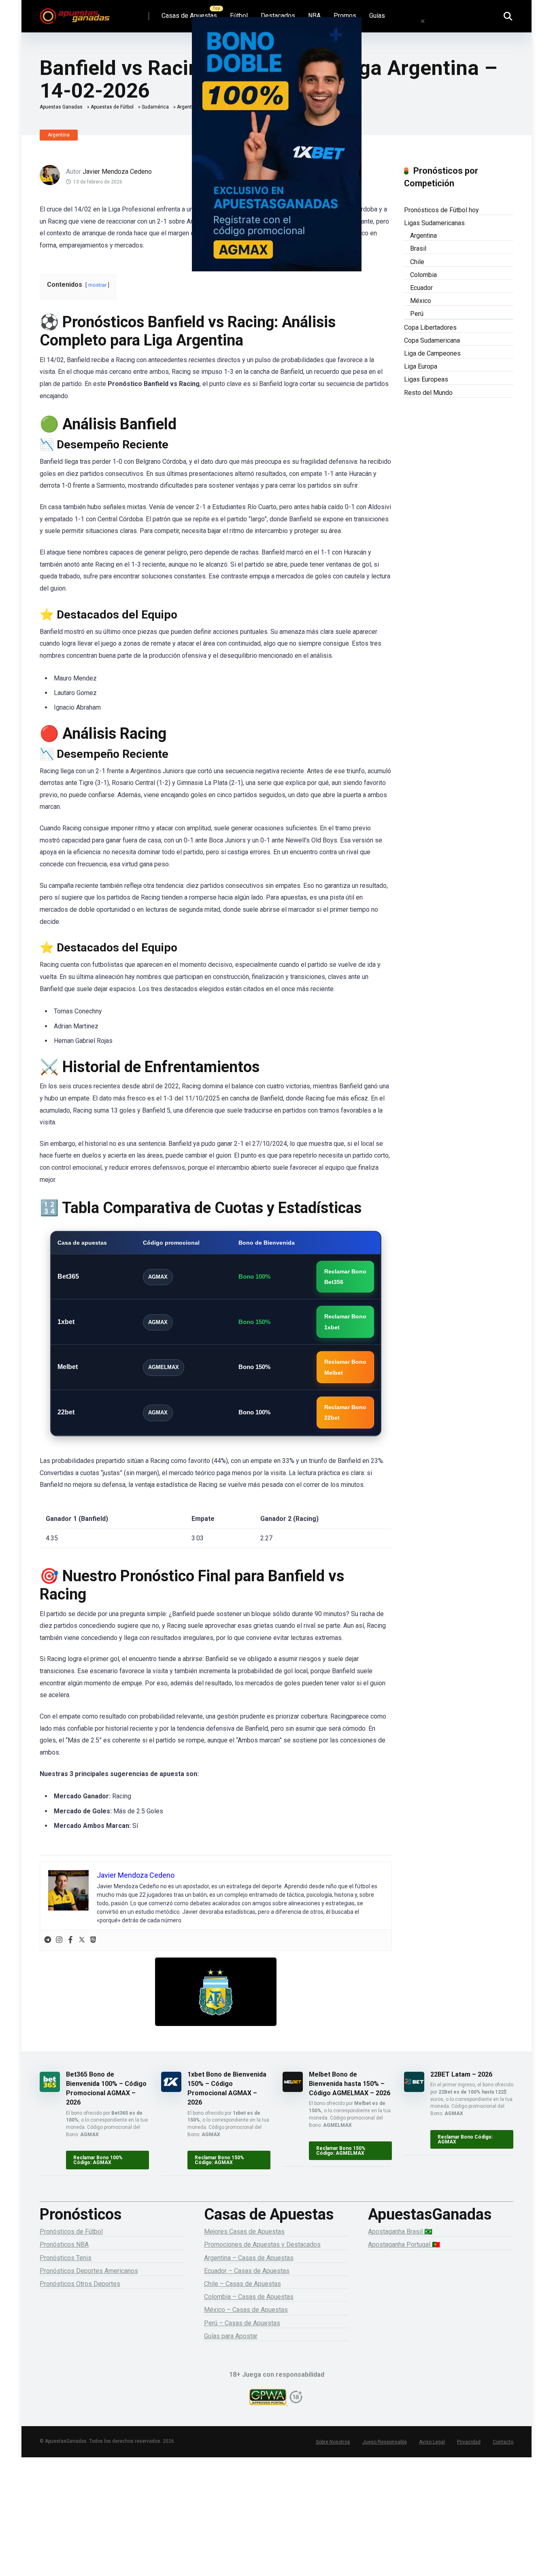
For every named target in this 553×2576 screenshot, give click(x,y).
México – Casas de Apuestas (246, 2310)
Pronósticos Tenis (66, 2258)
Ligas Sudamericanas (434, 223)
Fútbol (239, 16)
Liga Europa (421, 366)
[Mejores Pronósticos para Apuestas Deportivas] (75, 13)
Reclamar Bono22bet (345, 1412)
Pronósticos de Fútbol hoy (441, 210)
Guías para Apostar (231, 2336)
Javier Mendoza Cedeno (117, 172)
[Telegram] (48, 1940)
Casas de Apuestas (189, 16)
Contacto (503, 2442)
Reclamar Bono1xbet (345, 1322)
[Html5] (93, 1940)
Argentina (59, 135)
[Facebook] (70, 1940)
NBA (314, 16)
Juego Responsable (385, 2442)
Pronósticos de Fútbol (71, 2232)
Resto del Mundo (428, 393)
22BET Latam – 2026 (461, 2074)
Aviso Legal (432, 2442)
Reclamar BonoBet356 (345, 1277)
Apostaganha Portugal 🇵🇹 (404, 2244)
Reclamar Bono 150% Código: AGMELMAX (341, 2151)
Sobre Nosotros (333, 2442)
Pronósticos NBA (64, 2244)
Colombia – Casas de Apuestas (249, 2297)
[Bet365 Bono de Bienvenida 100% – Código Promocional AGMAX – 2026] (50, 2090)
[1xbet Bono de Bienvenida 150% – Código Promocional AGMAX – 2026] (171, 2090)
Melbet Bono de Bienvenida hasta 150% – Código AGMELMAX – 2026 (350, 2084)
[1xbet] (276, 156)
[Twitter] (82, 1940)
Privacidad (469, 2442)
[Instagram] (59, 1940)
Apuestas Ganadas (61, 107)
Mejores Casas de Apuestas (244, 2232)
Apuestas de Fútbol (112, 107)
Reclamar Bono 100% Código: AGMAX (98, 2160)
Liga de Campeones (432, 353)
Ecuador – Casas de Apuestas (247, 2271)
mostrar (97, 285)
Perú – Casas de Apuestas (242, 2323)
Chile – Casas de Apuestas (242, 2284)
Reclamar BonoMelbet (345, 1367)
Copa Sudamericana (432, 340)
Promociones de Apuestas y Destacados (262, 2244)
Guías (377, 16)
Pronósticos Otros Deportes (80, 2284)
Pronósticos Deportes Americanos (89, 2271)
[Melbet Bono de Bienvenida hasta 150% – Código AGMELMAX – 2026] (293, 2090)
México (421, 301)
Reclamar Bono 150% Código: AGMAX (219, 2160)
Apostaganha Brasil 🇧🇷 (400, 2232)
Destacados (278, 16)
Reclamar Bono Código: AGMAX (465, 2139)
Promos (345, 16)
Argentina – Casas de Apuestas (249, 2258)
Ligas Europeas (426, 379)
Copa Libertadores (430, 327)
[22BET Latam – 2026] (414, 2090)
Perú (417, 314)
